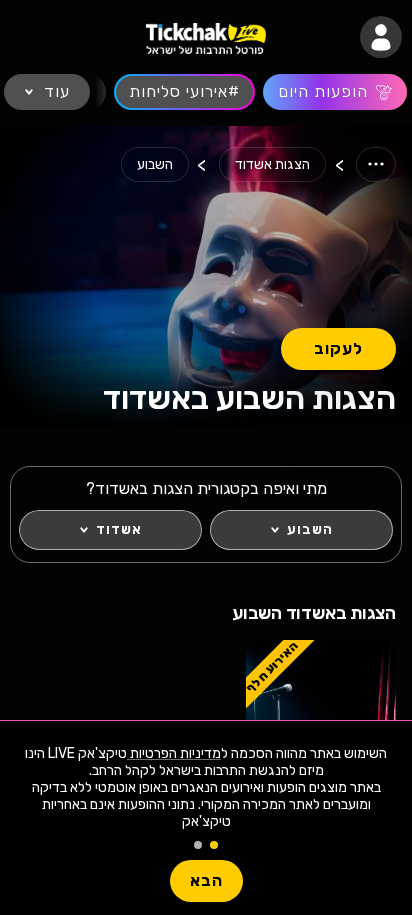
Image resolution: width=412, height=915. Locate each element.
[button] (381, 37)
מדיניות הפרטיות (174, 753)
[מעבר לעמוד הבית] (206, 37)
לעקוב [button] (338, 348)
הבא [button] (206, 880)
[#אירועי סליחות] (184, 92)
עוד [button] (57, 91)
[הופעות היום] (335, 92)
